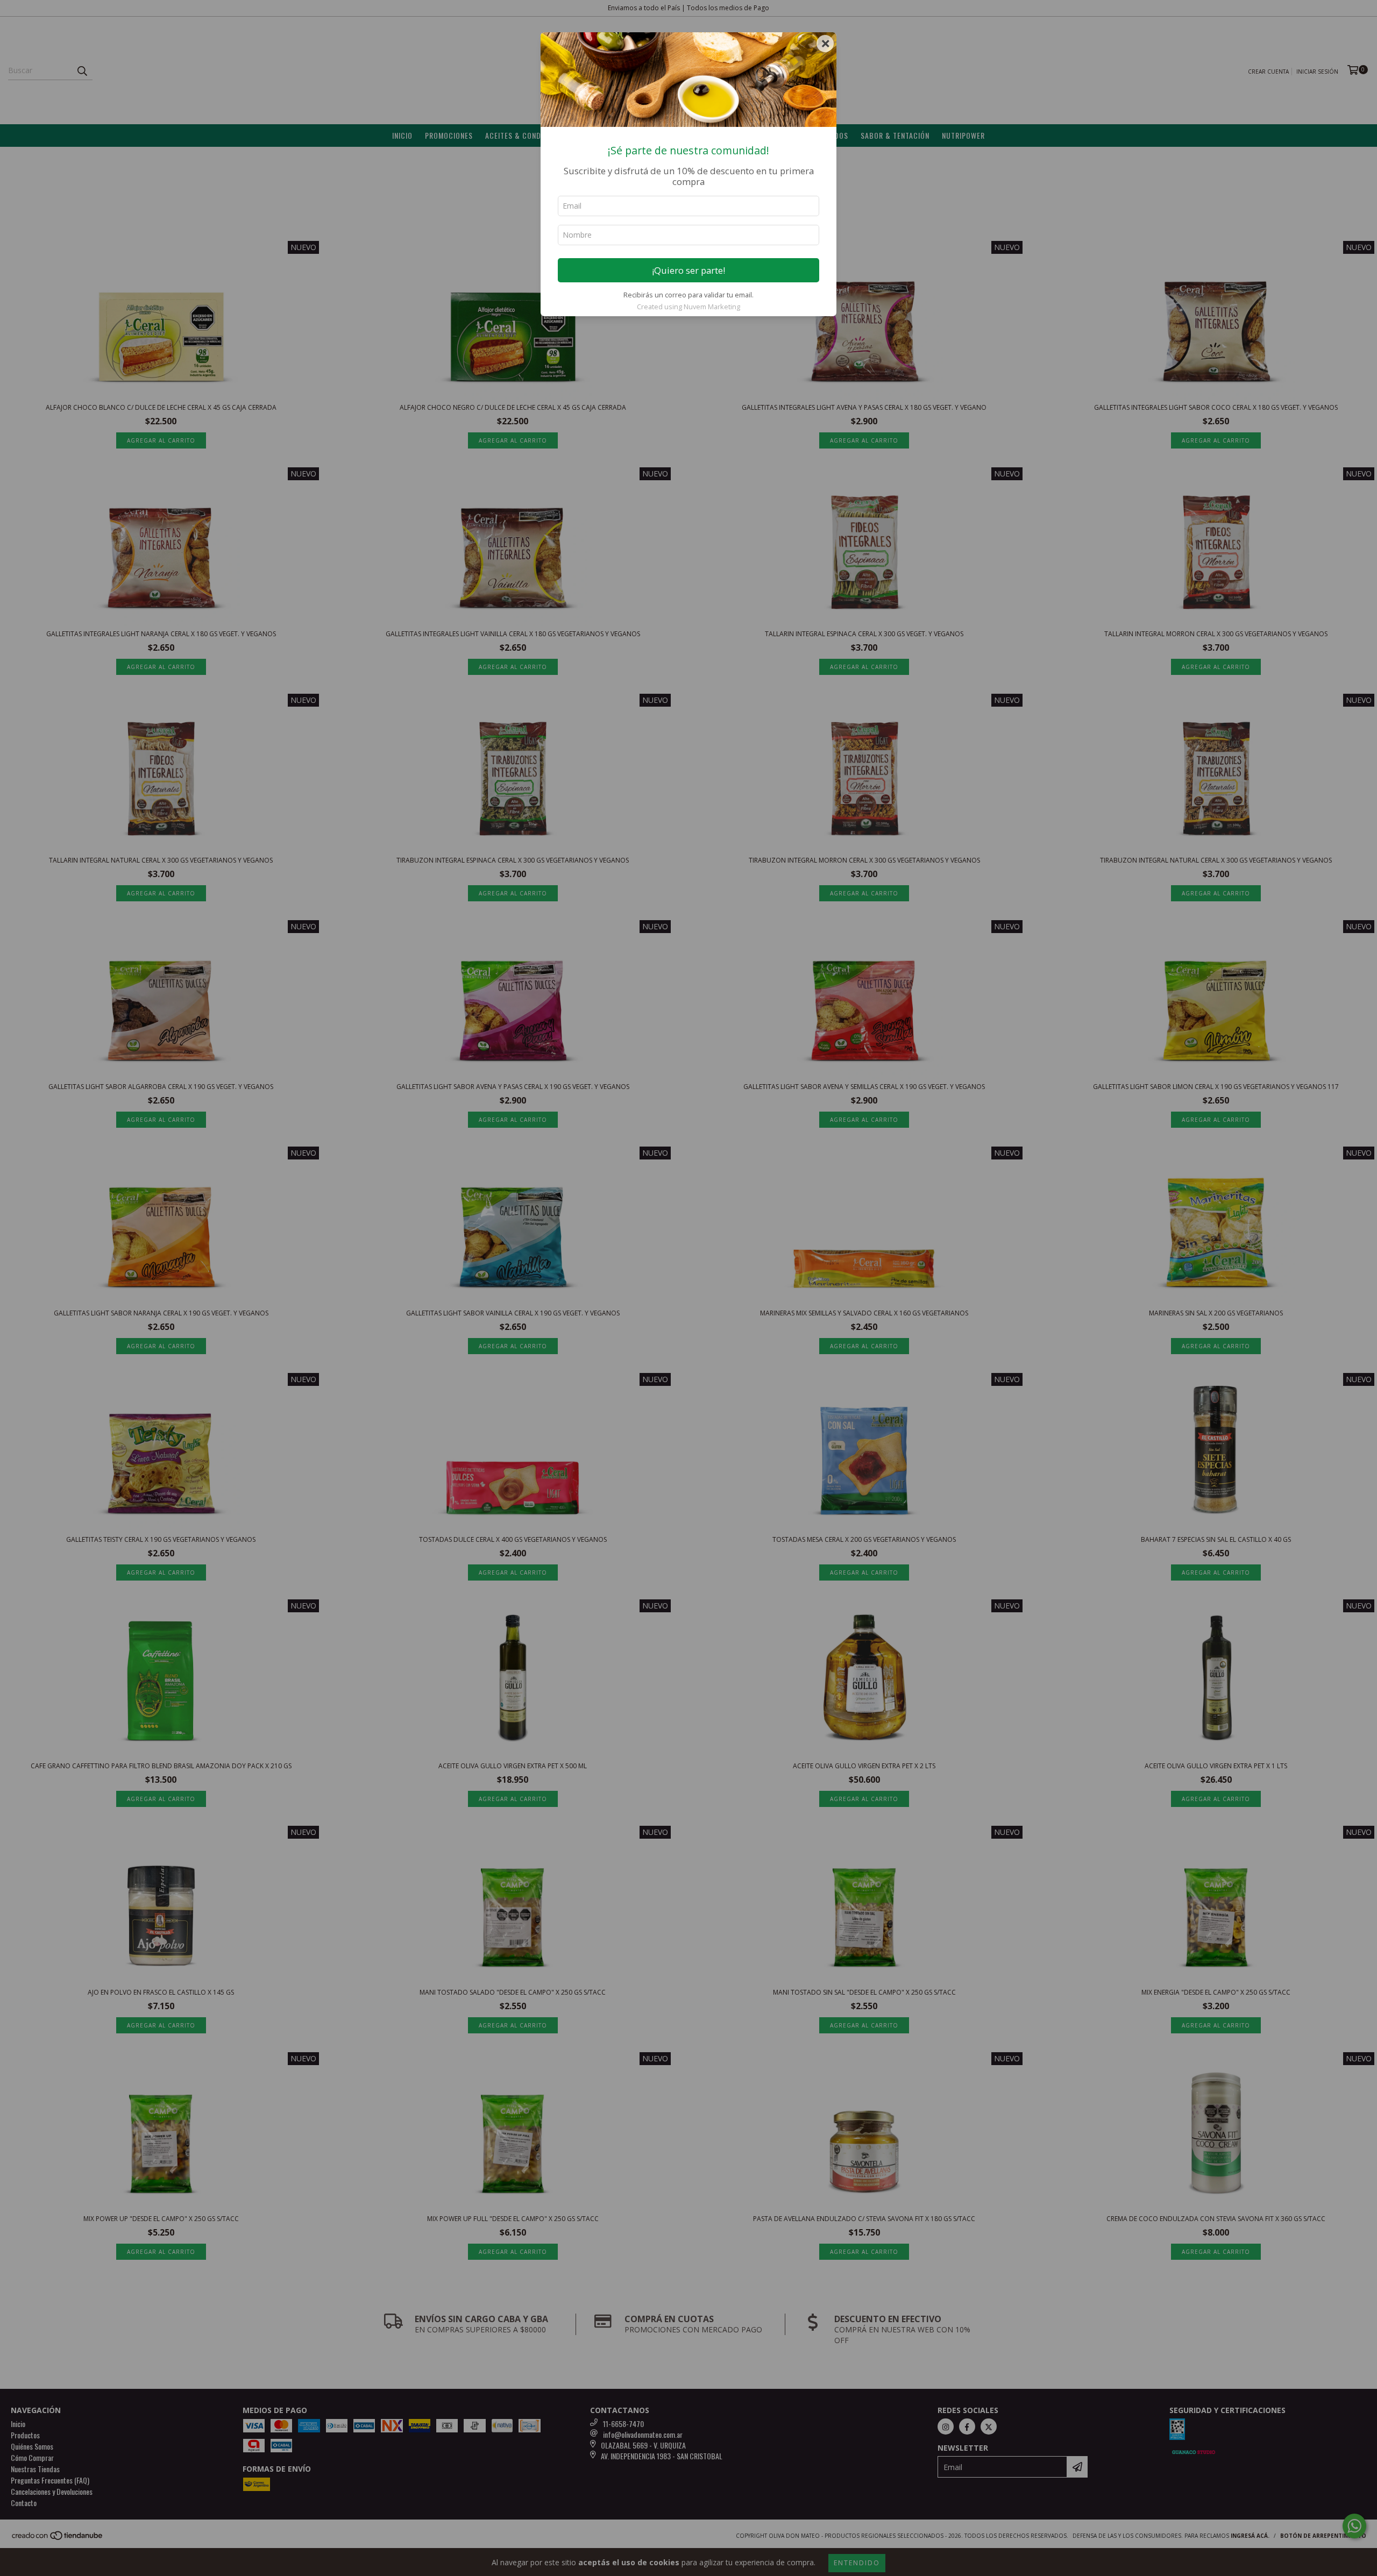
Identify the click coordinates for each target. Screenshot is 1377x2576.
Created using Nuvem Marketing (688, 307)
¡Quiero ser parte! (688, 270)
